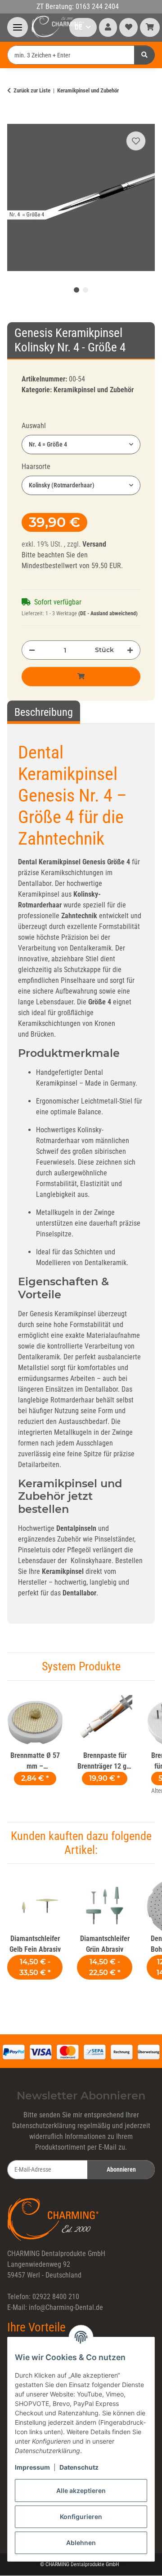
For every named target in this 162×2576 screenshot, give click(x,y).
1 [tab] (76, 290)
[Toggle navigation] (18, 27)
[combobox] (81, 445)
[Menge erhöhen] (130, 650)
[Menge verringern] (32, 650)
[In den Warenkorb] (14, 118)
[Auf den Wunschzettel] (136, 141)
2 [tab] (85, 290)
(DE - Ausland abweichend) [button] (108, 613)
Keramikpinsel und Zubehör (94, 390)
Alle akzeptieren (81, 2491)
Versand (94, 544)
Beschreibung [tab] (44, 712)
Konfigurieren (81, 2517)
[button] (108, 27)
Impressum (32, 2467)
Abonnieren (121, 2169)
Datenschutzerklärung (44, 2126)
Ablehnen (81, 2543)
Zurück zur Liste (32, 90)
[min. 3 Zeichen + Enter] (144, 55)
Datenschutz (79, 2467)
